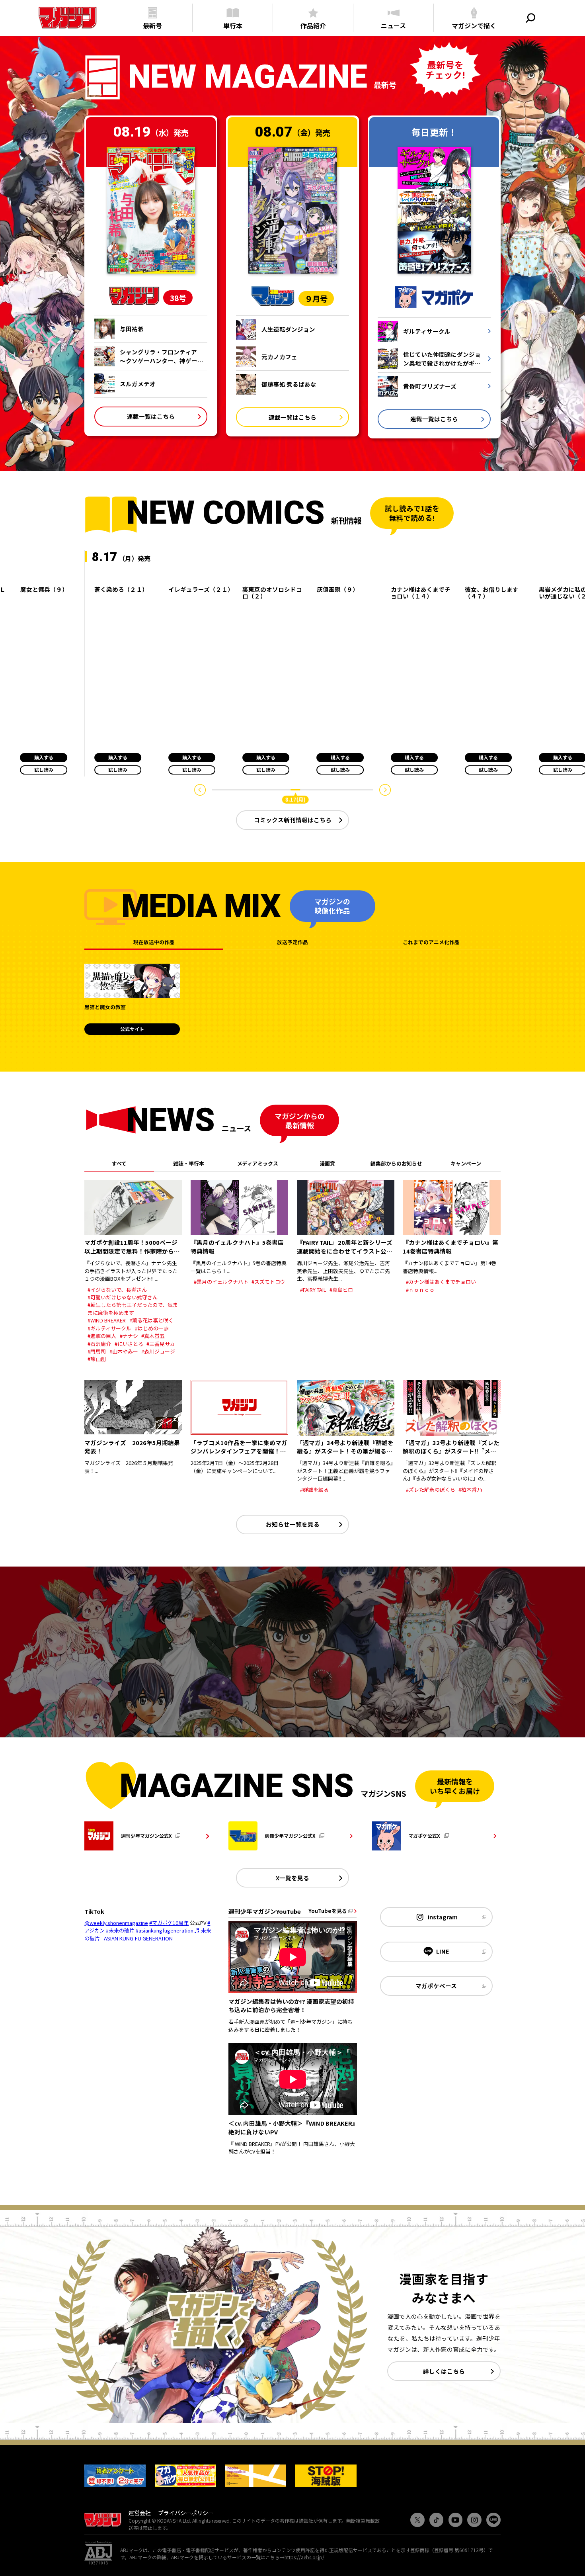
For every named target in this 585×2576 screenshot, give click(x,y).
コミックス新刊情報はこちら (293, 820)
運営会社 (140, 2513)
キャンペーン (466, 1163)
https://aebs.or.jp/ (304, 2557)
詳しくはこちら (444, 2371)
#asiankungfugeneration (165, 1930)
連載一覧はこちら (151, 416)
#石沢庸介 (99, 1344)
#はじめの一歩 (152, 1328)
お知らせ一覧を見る (293, 1524)
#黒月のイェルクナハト (221, 1282)
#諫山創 (97, 1359)
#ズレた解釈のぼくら (431, 1489)
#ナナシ (129, 1336)
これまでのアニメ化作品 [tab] (431, 942)
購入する (44, 757)
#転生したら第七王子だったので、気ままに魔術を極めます (133, 1309)
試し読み (44, 770)
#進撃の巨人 (102, 1336)
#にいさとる (129, 1344)
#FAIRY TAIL (313, 1290)
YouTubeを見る (328, 1911)
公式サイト (132, 1029)
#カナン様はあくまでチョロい (441, 1282)
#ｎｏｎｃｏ (420, 1290)
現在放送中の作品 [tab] (154, 942)
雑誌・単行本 (189, 1163)
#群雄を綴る (314, 1489)
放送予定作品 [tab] (292, 942)
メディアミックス (258, 1163)
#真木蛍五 (153, 1336)
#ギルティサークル (109, 1328)
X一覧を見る (292, 1878)
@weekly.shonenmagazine (116, 1923)
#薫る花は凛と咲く (151, 1320)
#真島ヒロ (341, 1290)
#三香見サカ (161, 1344)
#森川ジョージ (158, 1351)
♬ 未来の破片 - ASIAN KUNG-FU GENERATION (148, 1934)
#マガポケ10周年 (169, 1923)
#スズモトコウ (268, 1282)
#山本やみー (124, 1351)
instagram (443, 1917)
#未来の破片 (120, 1930)
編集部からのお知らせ (396, 1163)
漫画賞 (327, 1163)
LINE (443, 1951)
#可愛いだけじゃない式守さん (123, 1297)
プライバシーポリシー (186, 2513)
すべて (119, 1163)
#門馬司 (97, 1351)
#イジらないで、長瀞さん (117, 1290)
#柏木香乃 (470, 1489)
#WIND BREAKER (107, 1320)
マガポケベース (436, 1986)
